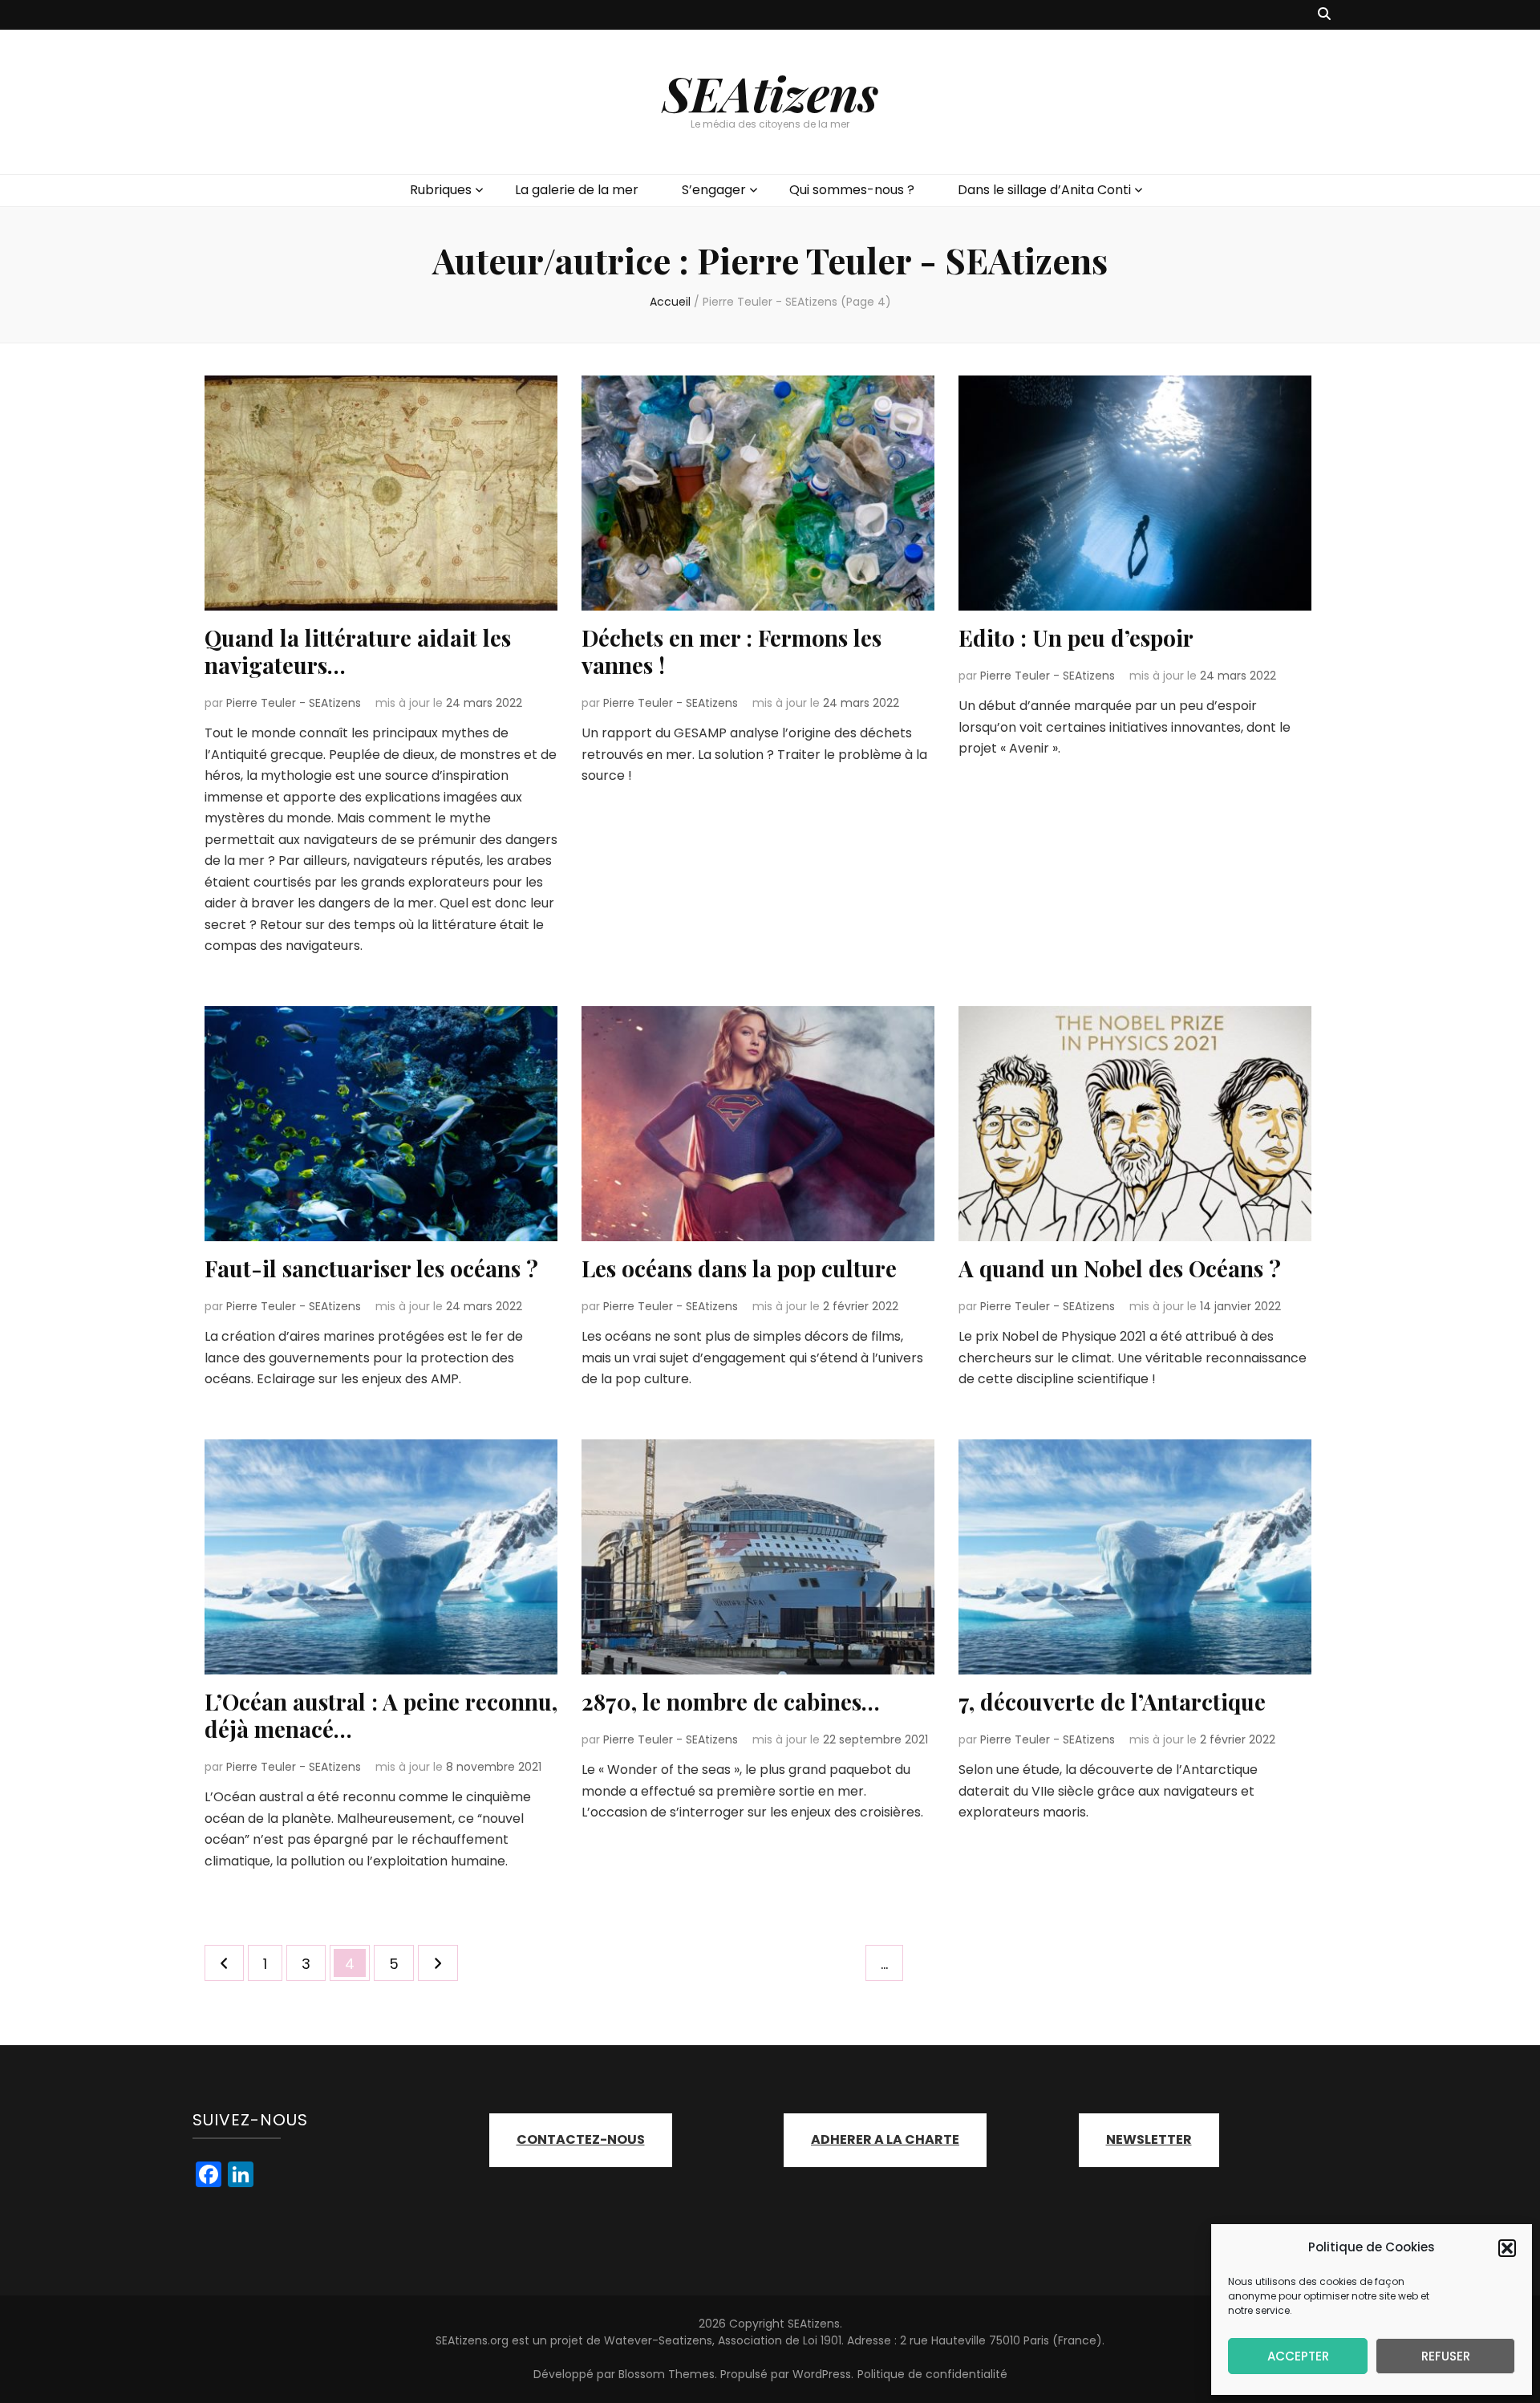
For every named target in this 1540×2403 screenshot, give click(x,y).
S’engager (714, 190)
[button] (1507, 2248)
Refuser (1446, 2356)
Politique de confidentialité (932, 2374)
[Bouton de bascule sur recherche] (1324, 15)
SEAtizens (770, 92)
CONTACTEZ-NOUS (581, 2139)
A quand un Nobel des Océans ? (1120, 1268)
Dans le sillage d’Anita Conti (1044, 190)
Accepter (1298, 2356)
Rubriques (441, 190)
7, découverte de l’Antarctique (1112, 1701)
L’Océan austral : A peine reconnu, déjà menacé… (381, 1715)
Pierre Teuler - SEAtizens (294, 703)
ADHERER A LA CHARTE (885, 2139)
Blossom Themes (667, 2374)
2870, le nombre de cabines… (731, 1701)
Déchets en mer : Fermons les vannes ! (731, 651)
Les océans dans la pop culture (739, 1268)
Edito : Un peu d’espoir (1076, 637)
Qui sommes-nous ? (852, 190)
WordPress (822, 2374)
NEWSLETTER (1149, 2139)
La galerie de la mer (577, 190)
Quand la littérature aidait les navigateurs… (358, 651)
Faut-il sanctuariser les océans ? (371, 1268)
